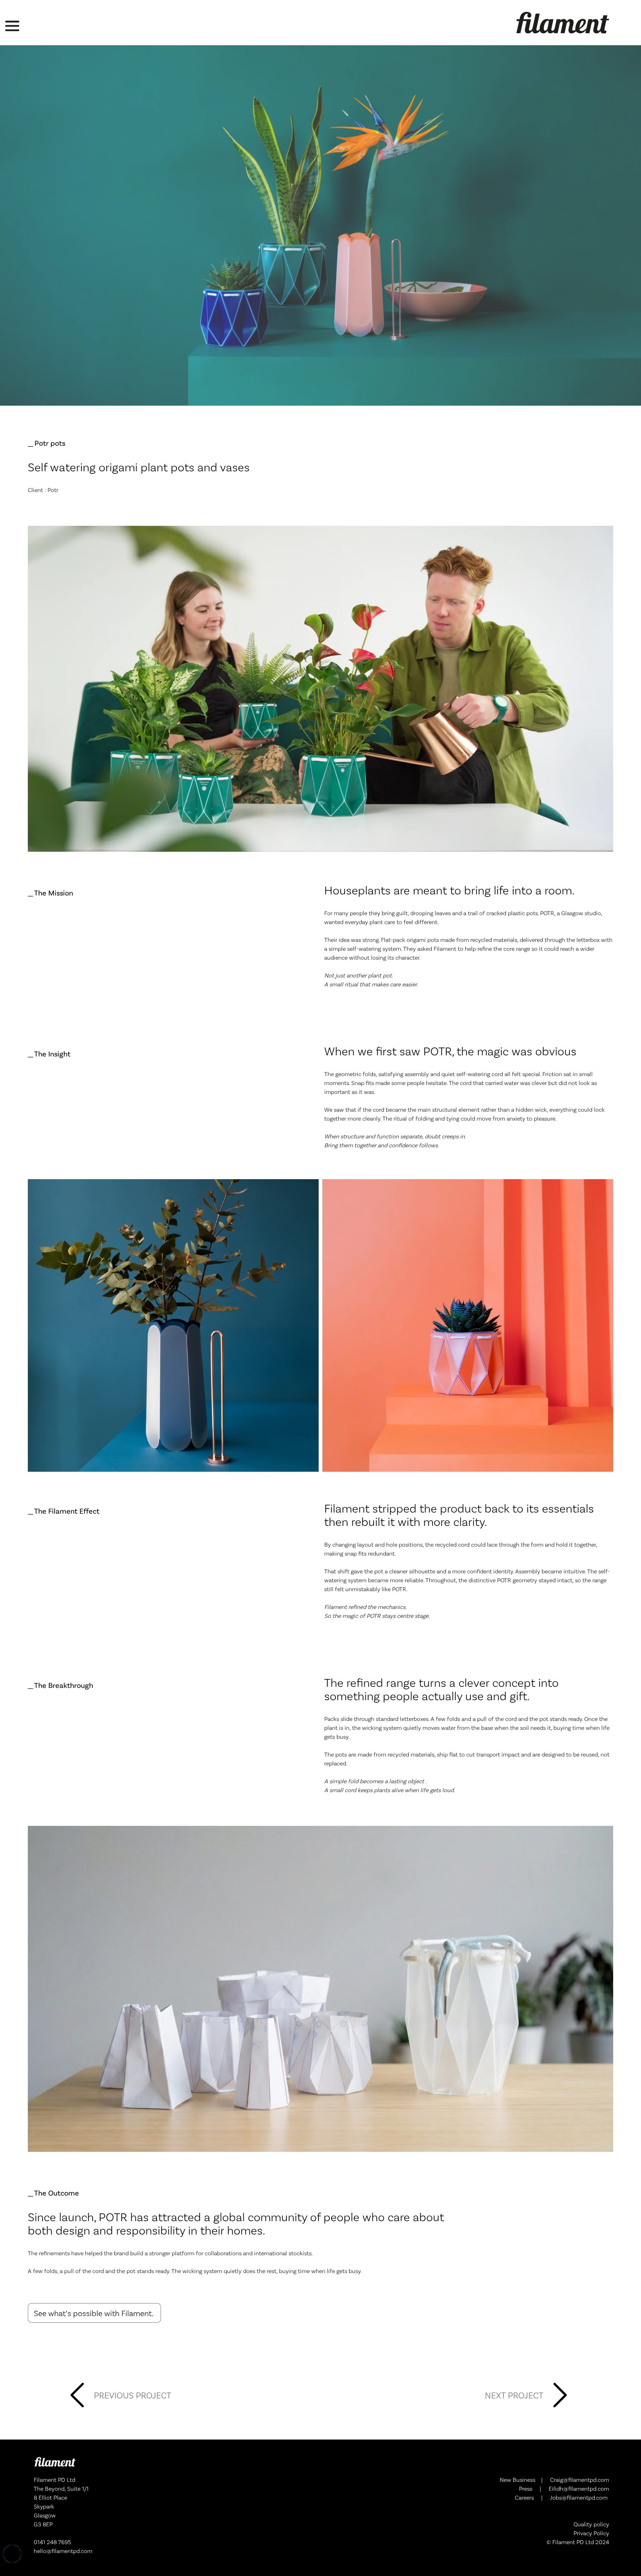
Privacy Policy (591, 2533)
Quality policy (591, 2524)
